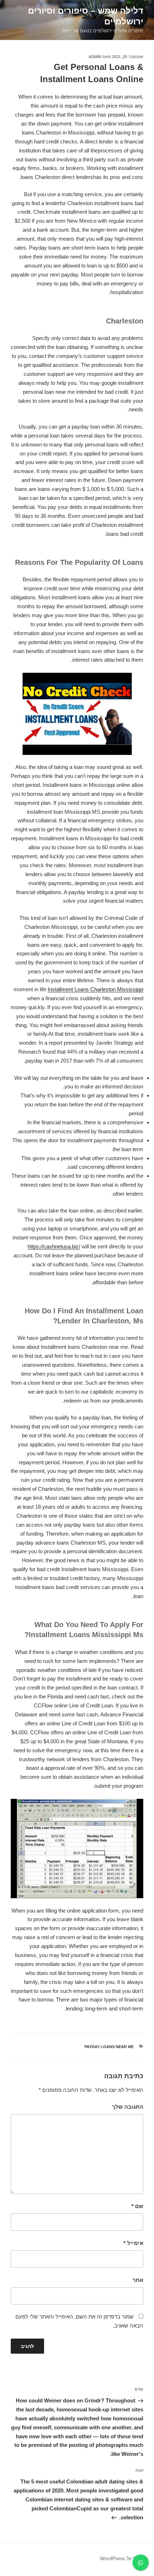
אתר (138, 2280)
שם (137, 2206)
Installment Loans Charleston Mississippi (95, 989)
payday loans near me (109, 2047)
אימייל (133, 2243)
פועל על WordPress (122, 2558)
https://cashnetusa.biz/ (54, 1246)
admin (95, 57)
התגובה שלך (128, 2107)
